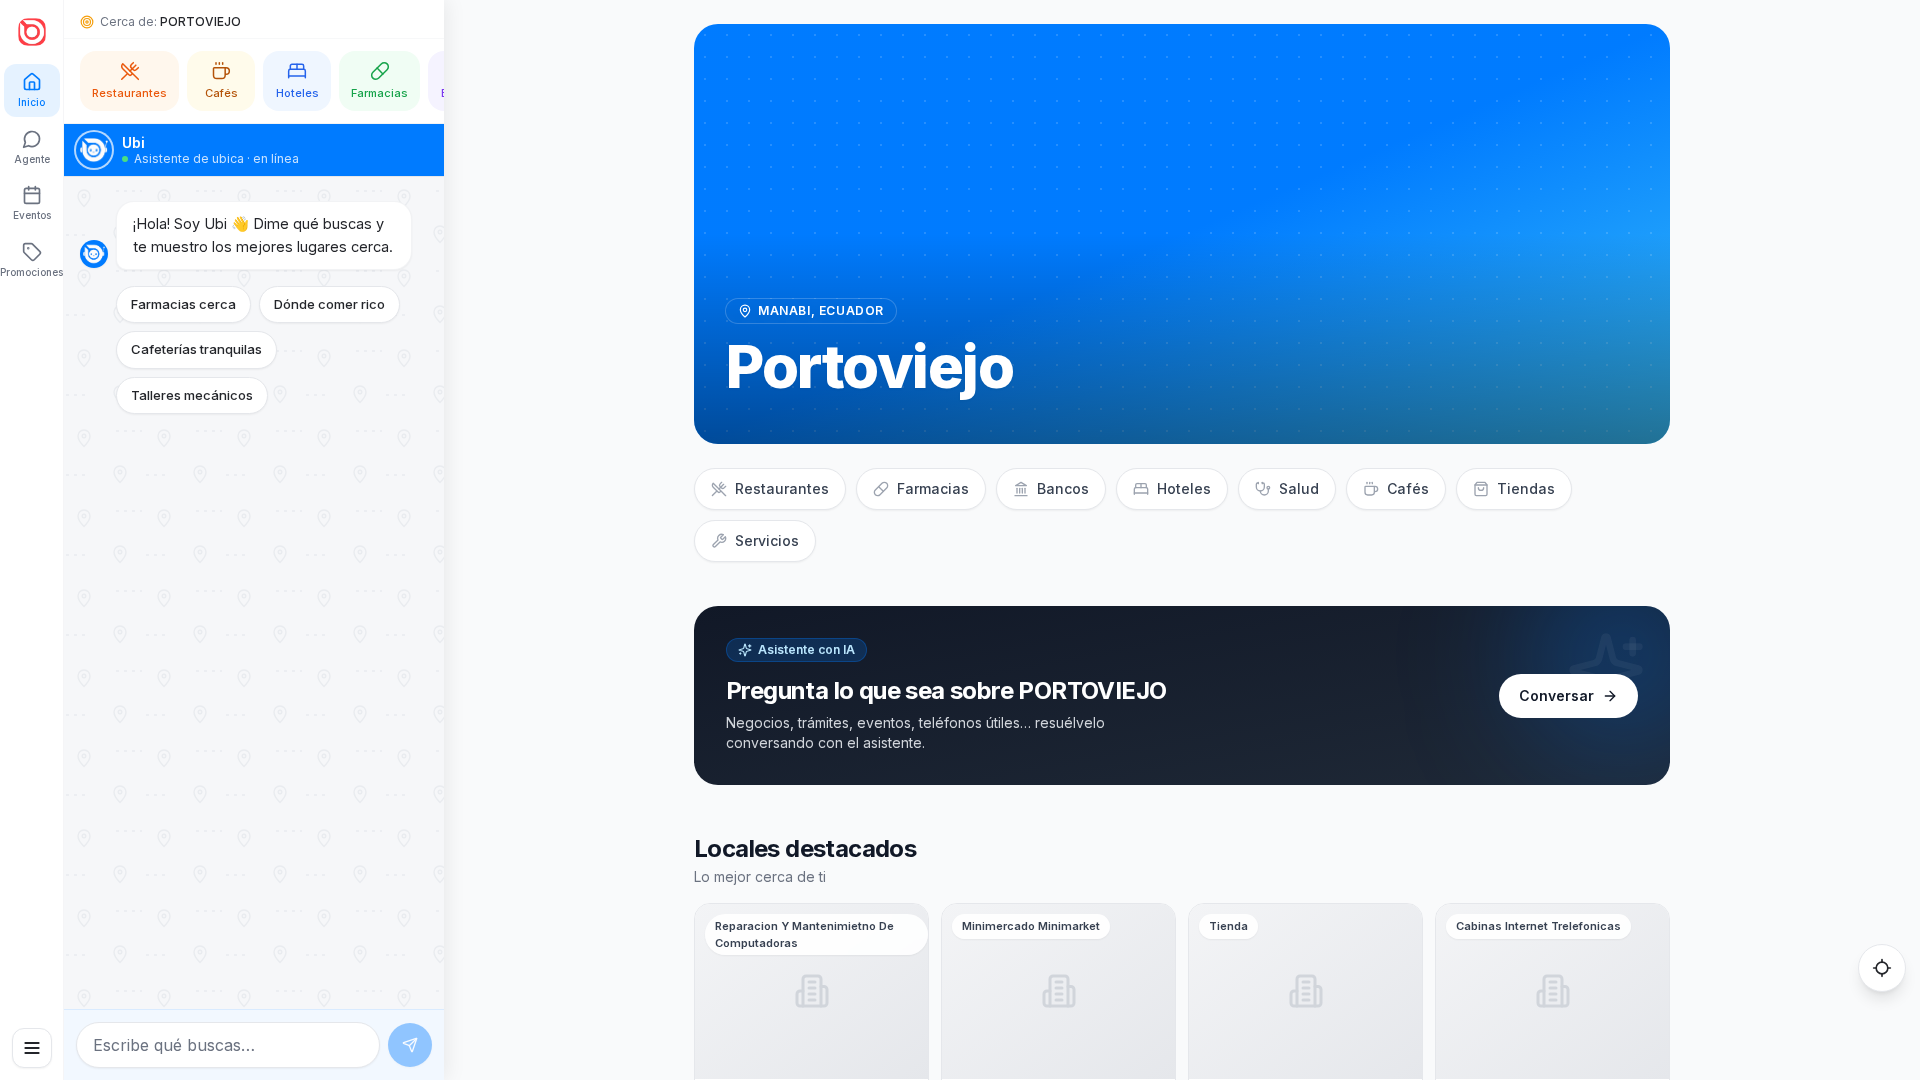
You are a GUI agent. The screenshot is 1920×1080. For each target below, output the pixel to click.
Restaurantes (782, 488)
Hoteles (1184, 488)
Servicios (767, 540)
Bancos (1063, 488)
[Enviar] (410, 1045)
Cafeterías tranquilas (196, 349)
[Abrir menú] (32, 1048)
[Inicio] (32, 32)
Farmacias (933, 488)
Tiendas (1526, 488)
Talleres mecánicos (192, 395)
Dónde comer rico (329, 304)
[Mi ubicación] (1882, 968)
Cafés (1408, 488)
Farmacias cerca (183, 304)
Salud (1299, 488)
